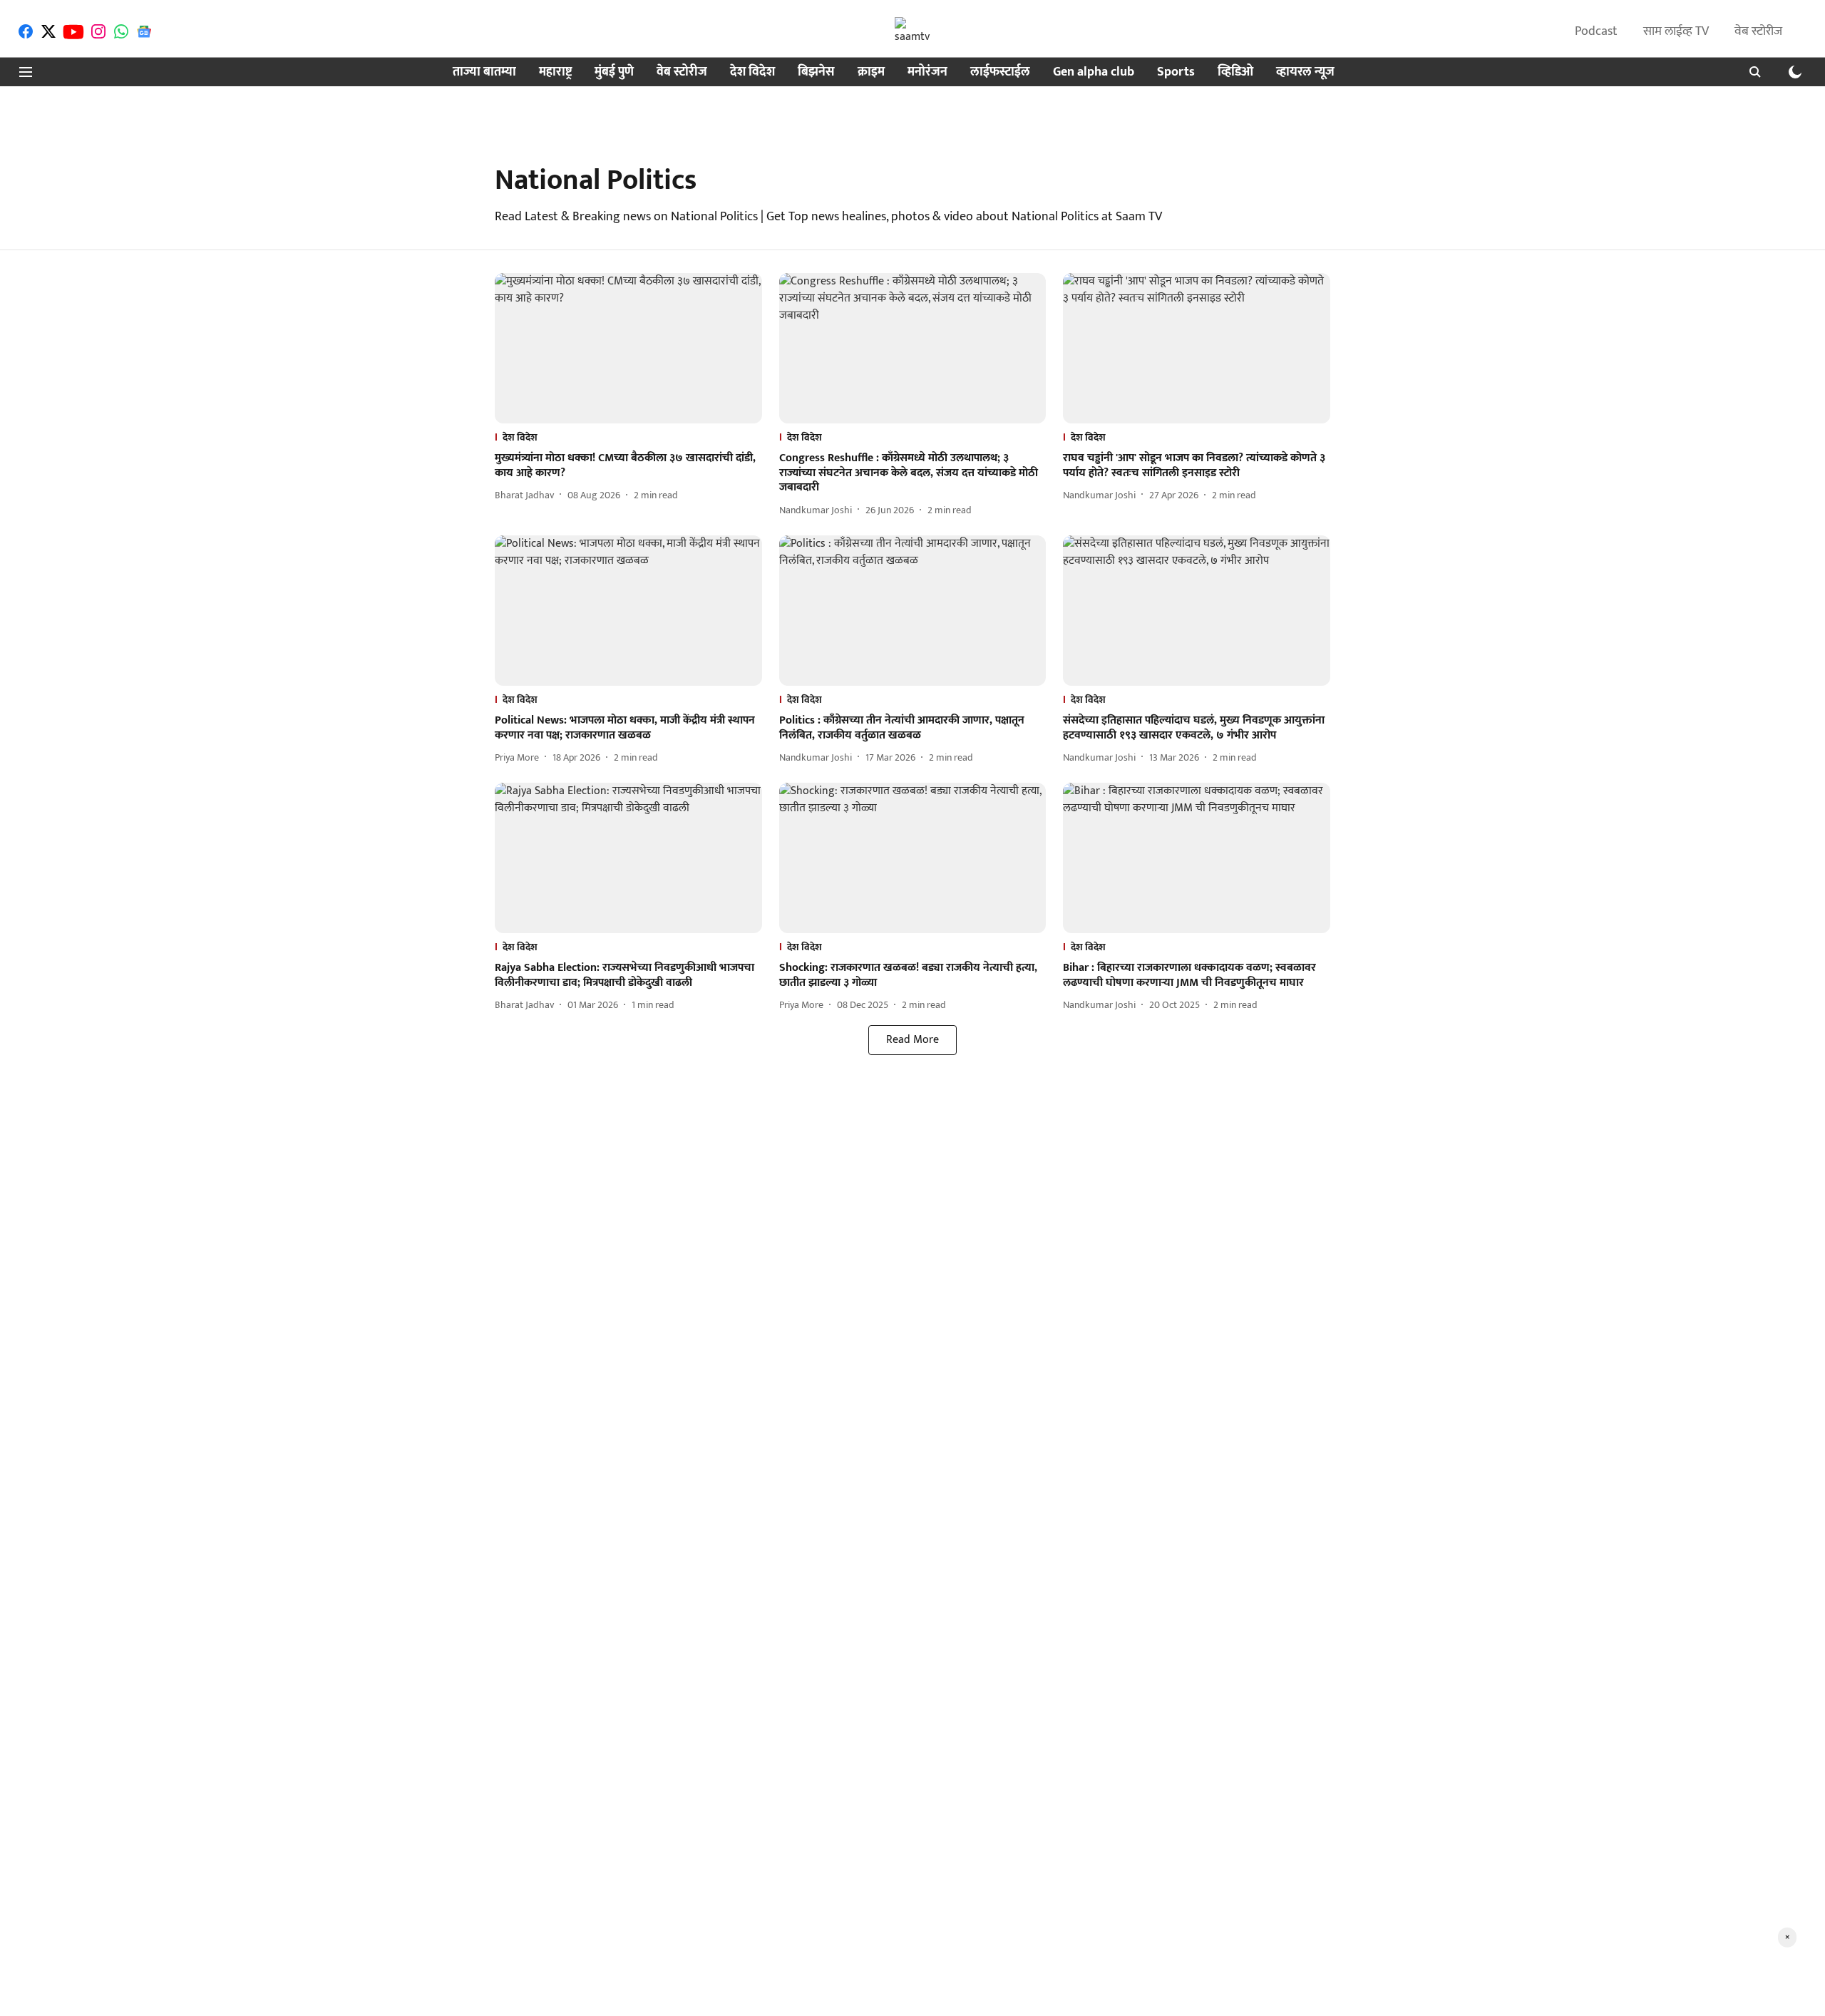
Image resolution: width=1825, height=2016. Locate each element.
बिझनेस (816, 72)
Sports (1176, 72)
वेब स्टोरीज (1758, 31)
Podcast (1596, 31)
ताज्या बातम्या (484, 72)
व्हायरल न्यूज (1305, 72)
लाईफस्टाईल (1000, 72)
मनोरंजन (927, 72)
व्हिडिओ (1235, 72)
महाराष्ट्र (555, 72)
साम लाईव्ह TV (1676, 31)
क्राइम (871, 72)
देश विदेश (752, 72)
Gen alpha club (1094, 72)
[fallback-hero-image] (628, 348)
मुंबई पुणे (614, 72)
